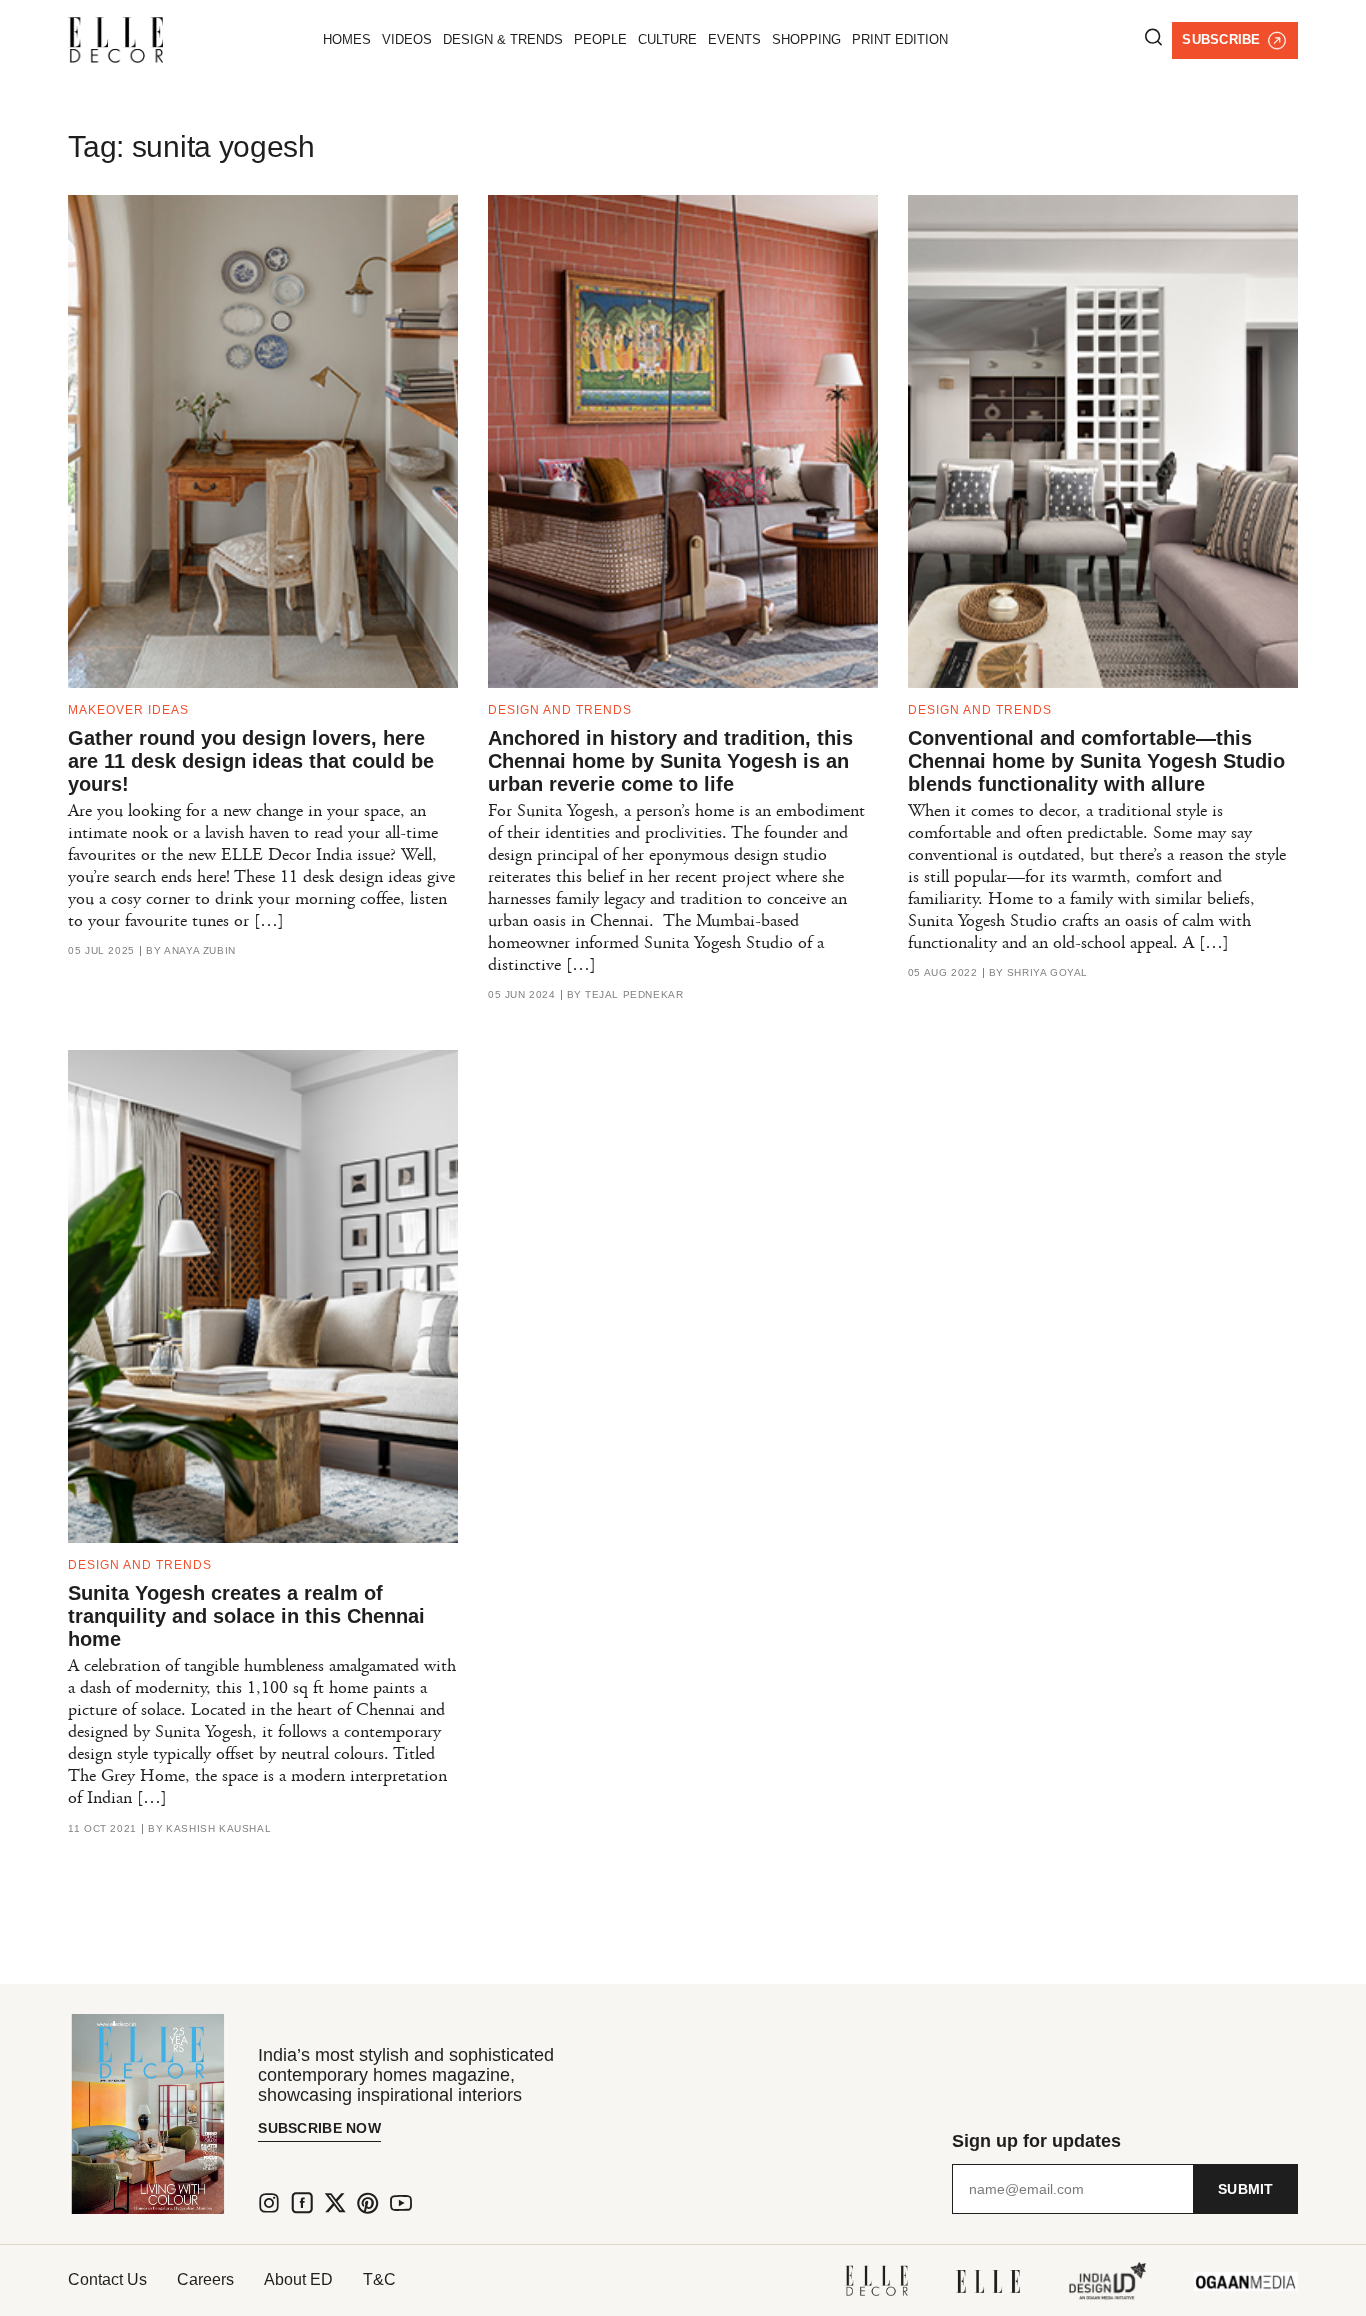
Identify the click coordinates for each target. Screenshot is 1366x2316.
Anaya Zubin (200, 951)
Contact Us (107, 2279)
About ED (298, 2279)
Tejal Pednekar (634, 995)
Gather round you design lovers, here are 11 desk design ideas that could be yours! (251, 761)
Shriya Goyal (1047, 973)
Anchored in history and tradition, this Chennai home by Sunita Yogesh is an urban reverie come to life (670, 761)
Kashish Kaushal (218, 1829)
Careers (205, 2279)
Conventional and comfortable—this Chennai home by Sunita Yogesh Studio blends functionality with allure (1096, 761)
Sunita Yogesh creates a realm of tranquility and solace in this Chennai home (246, 1616)
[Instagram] (269, 2203)
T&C (379, 2279)
